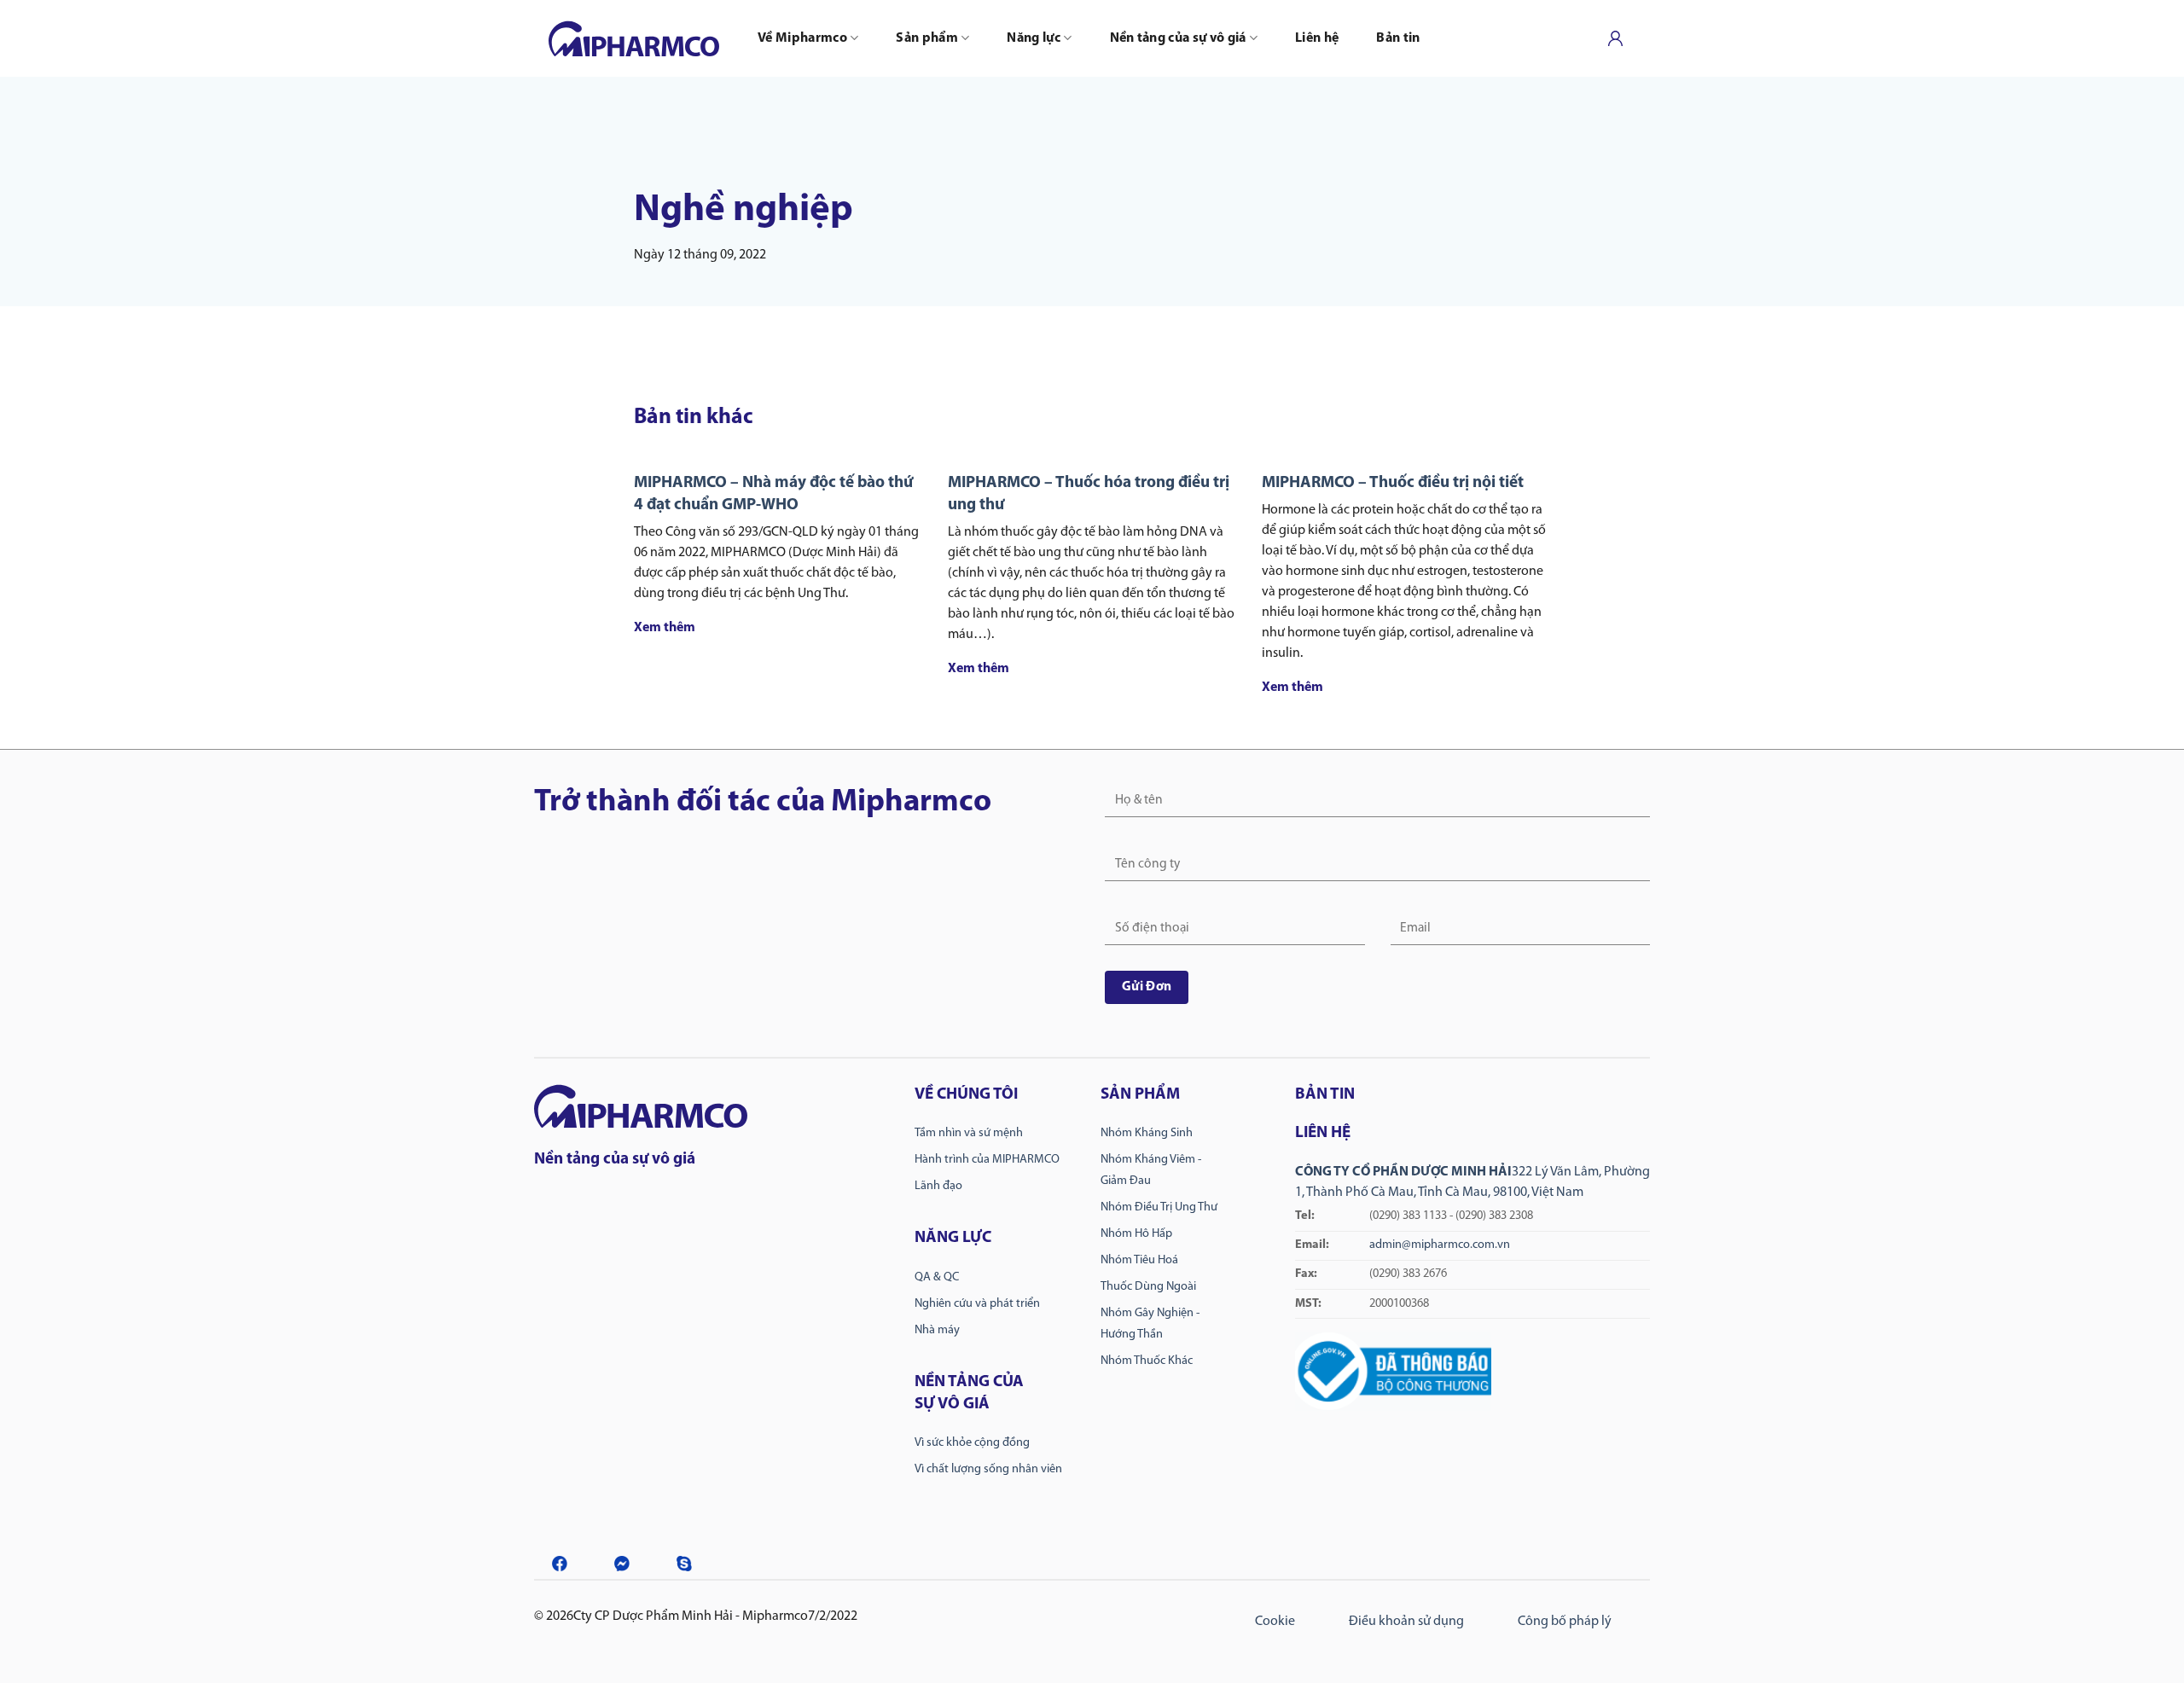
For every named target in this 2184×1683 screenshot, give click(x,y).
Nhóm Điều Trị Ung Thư (1159, 1207)
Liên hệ (1317, 38)
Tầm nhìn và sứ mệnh (969, 1133)
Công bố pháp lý (1565, 1622)
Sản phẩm (927, 38)
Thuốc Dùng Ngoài (1148, 1287)
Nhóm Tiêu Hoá (1139, 1260)
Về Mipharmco (802, 38)
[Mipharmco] (634, 38)
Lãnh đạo (938, 1186)
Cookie (1275, 1622)
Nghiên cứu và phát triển (977, 1304)
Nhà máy (937, 1330)
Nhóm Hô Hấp (1136, 1234)
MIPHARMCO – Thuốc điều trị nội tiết (1393, 483)
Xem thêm (665, 628)
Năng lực (1034, 38)
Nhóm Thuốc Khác (1147, 1361)
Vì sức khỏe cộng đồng (972, 1443)
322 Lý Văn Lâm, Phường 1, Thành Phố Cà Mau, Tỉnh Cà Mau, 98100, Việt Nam (1472, 1217)
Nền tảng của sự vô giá (1178, 38)
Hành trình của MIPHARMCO (987, 1160)
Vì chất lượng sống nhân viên (988, 1469)
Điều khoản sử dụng (1406, 1622)
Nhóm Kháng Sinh (1147, 1133)
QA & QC (937, 1277)
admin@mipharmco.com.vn (1440, 1245)
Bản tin (1398, 38)
